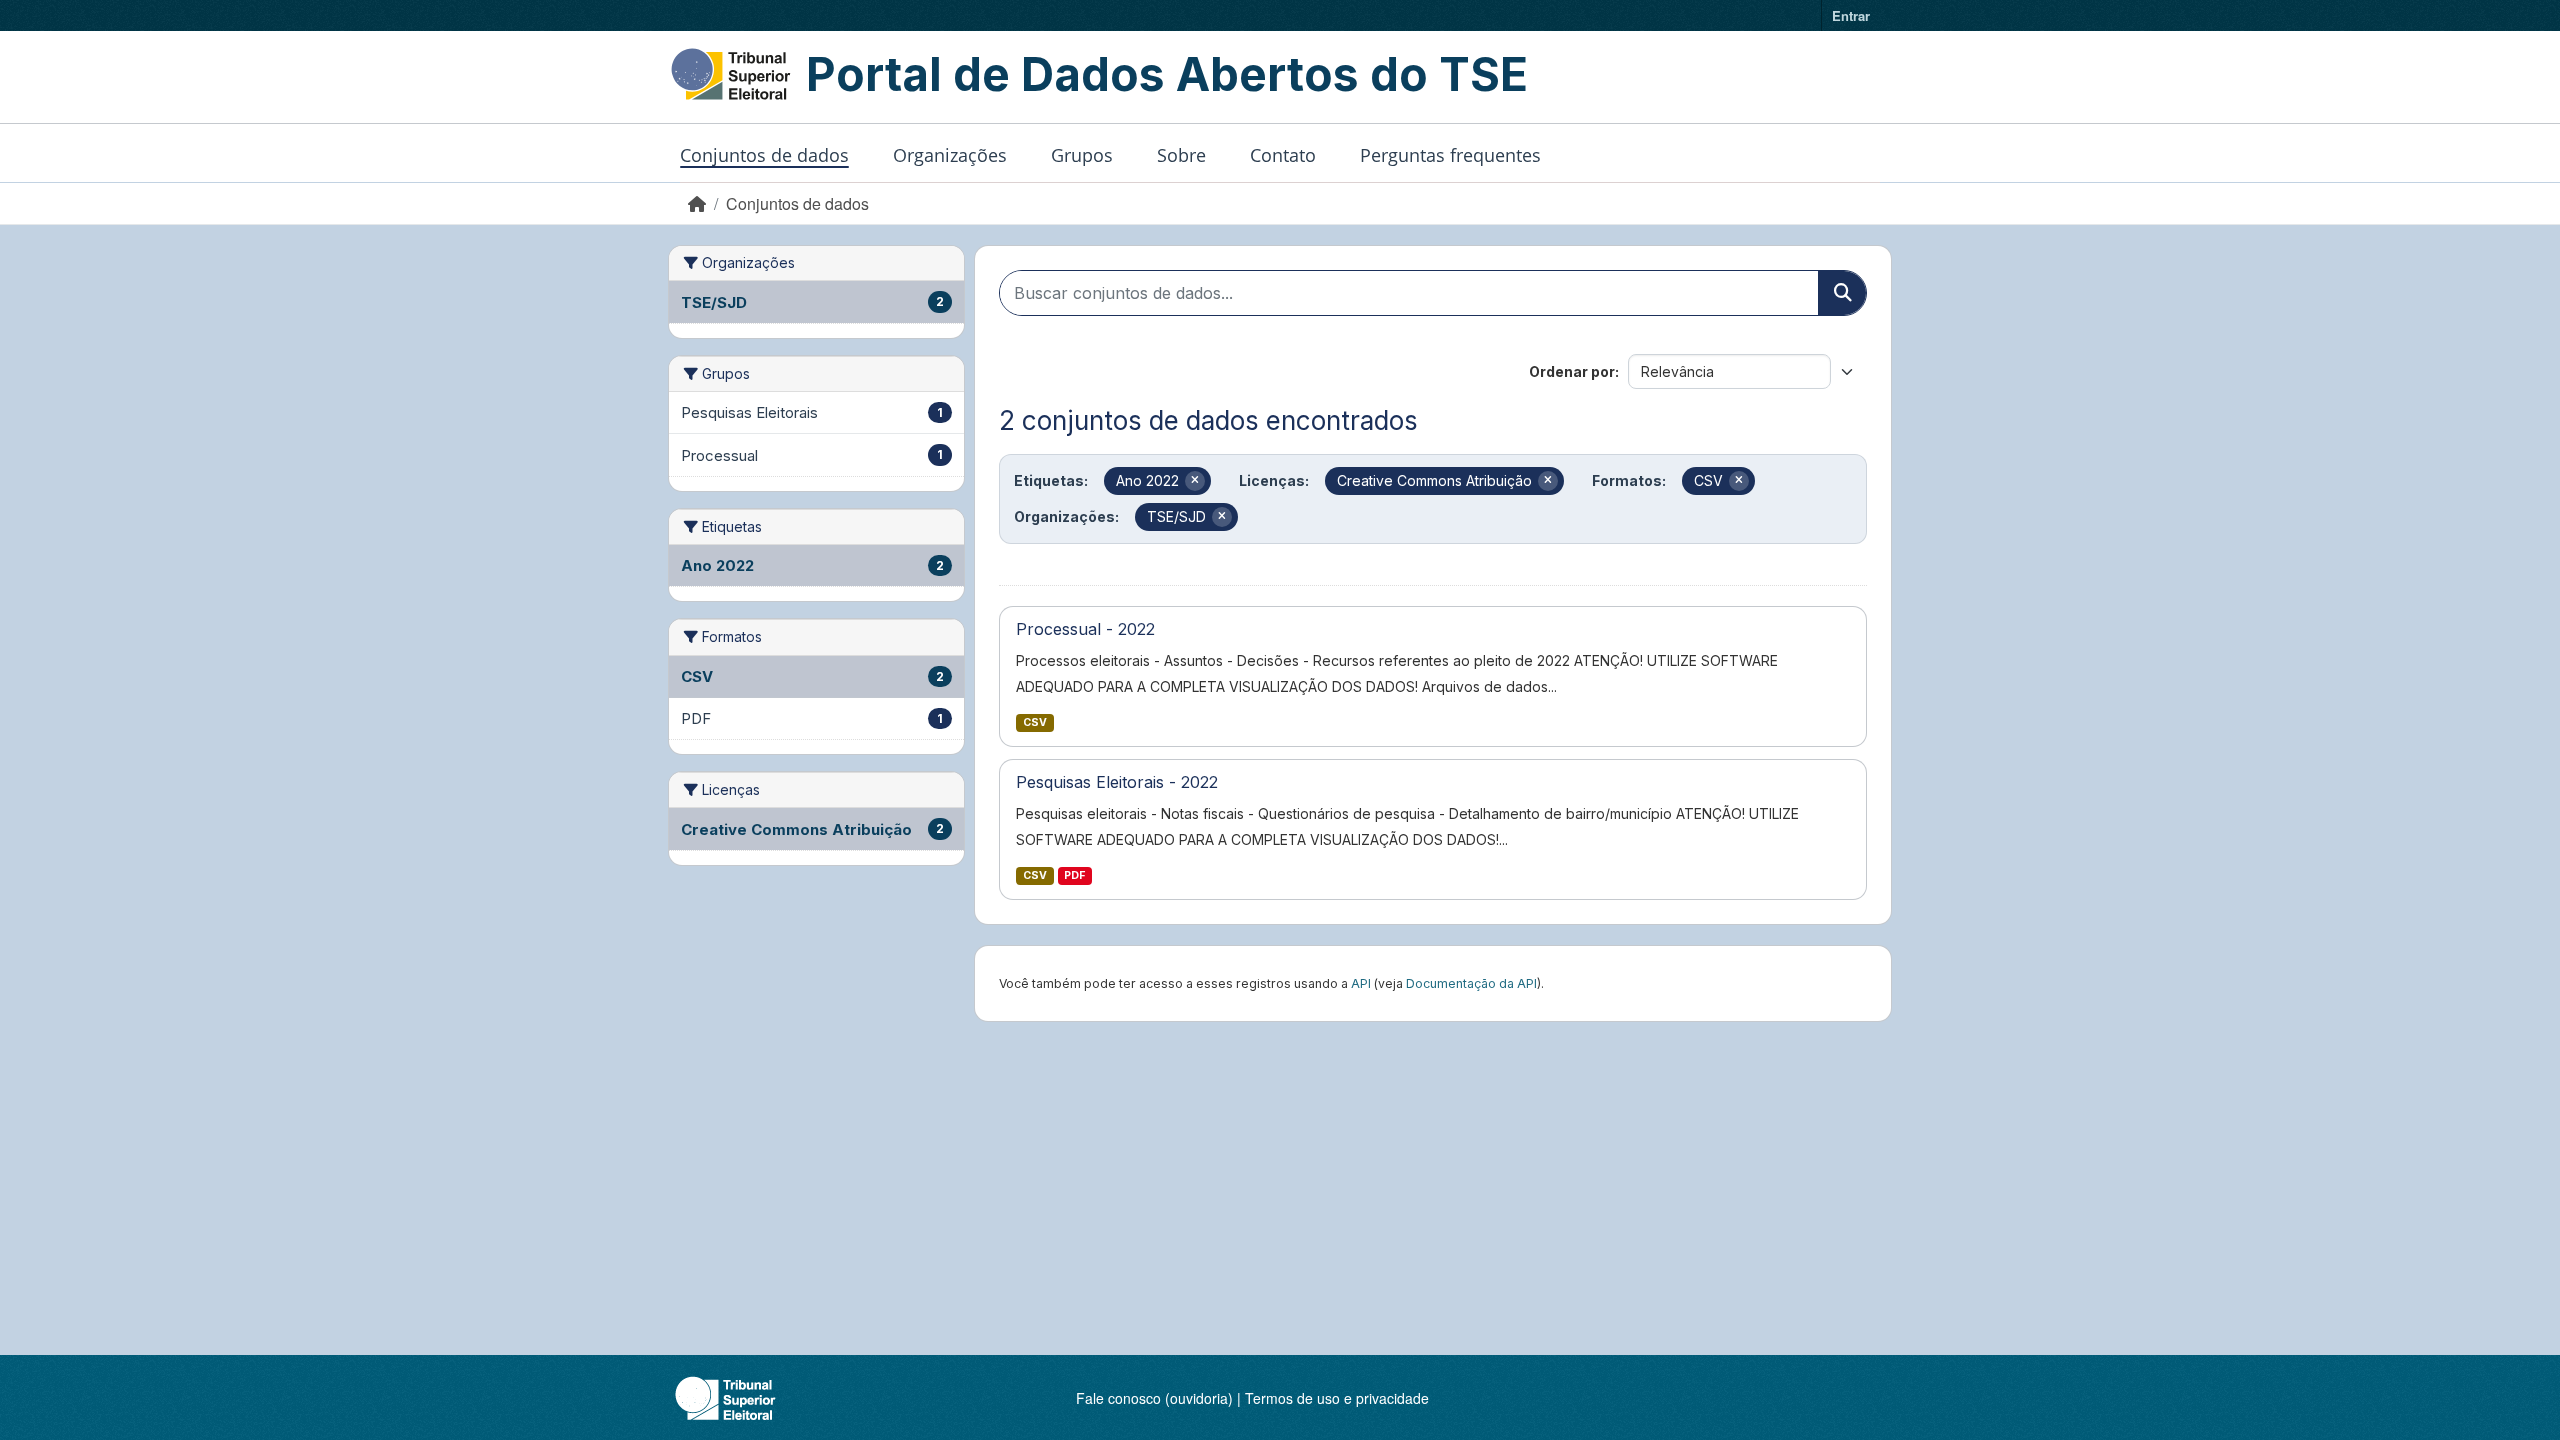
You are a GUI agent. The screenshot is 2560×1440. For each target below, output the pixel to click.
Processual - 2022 (1085, 629)
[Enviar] (1842, 293)
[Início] (697, 203)
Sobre (1181, 155)
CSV (1035, 722)
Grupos (1082, 155)
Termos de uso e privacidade (1337, 1398)
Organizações (950, 155)
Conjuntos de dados (764, 155)
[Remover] (1195, 481)
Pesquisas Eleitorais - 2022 (1117, 782)
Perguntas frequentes (1450, 155)
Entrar (1851, 15)
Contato (1283, 155)
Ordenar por (1572, 371)
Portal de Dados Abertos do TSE (1167, 74)
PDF (1074, 875)
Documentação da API (1471, 983)
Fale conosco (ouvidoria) (1154, 1398)
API (1361, 983)
